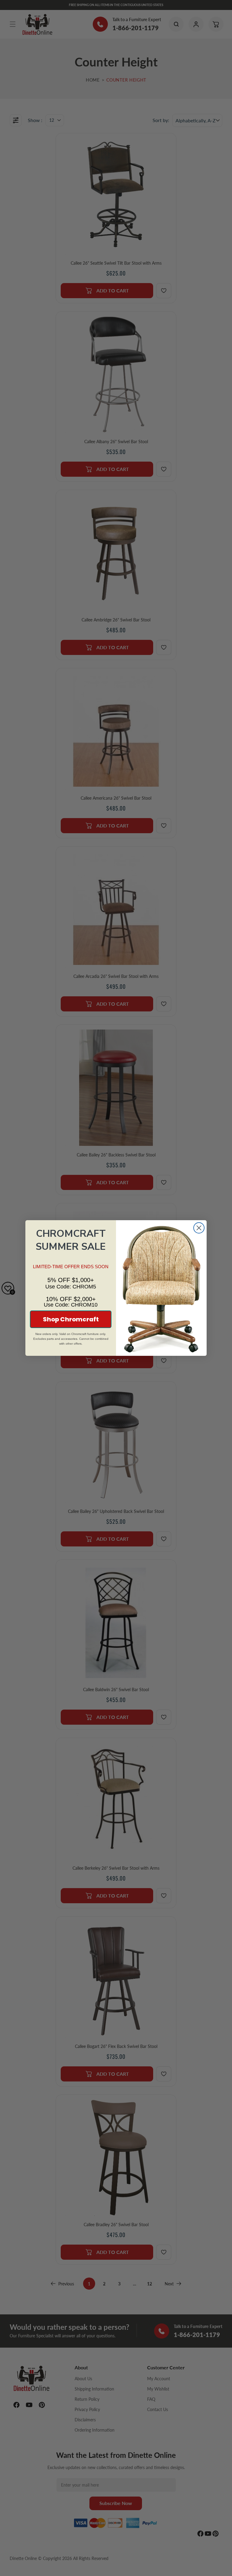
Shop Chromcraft (71, 1319)
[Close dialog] (199, 1228)
